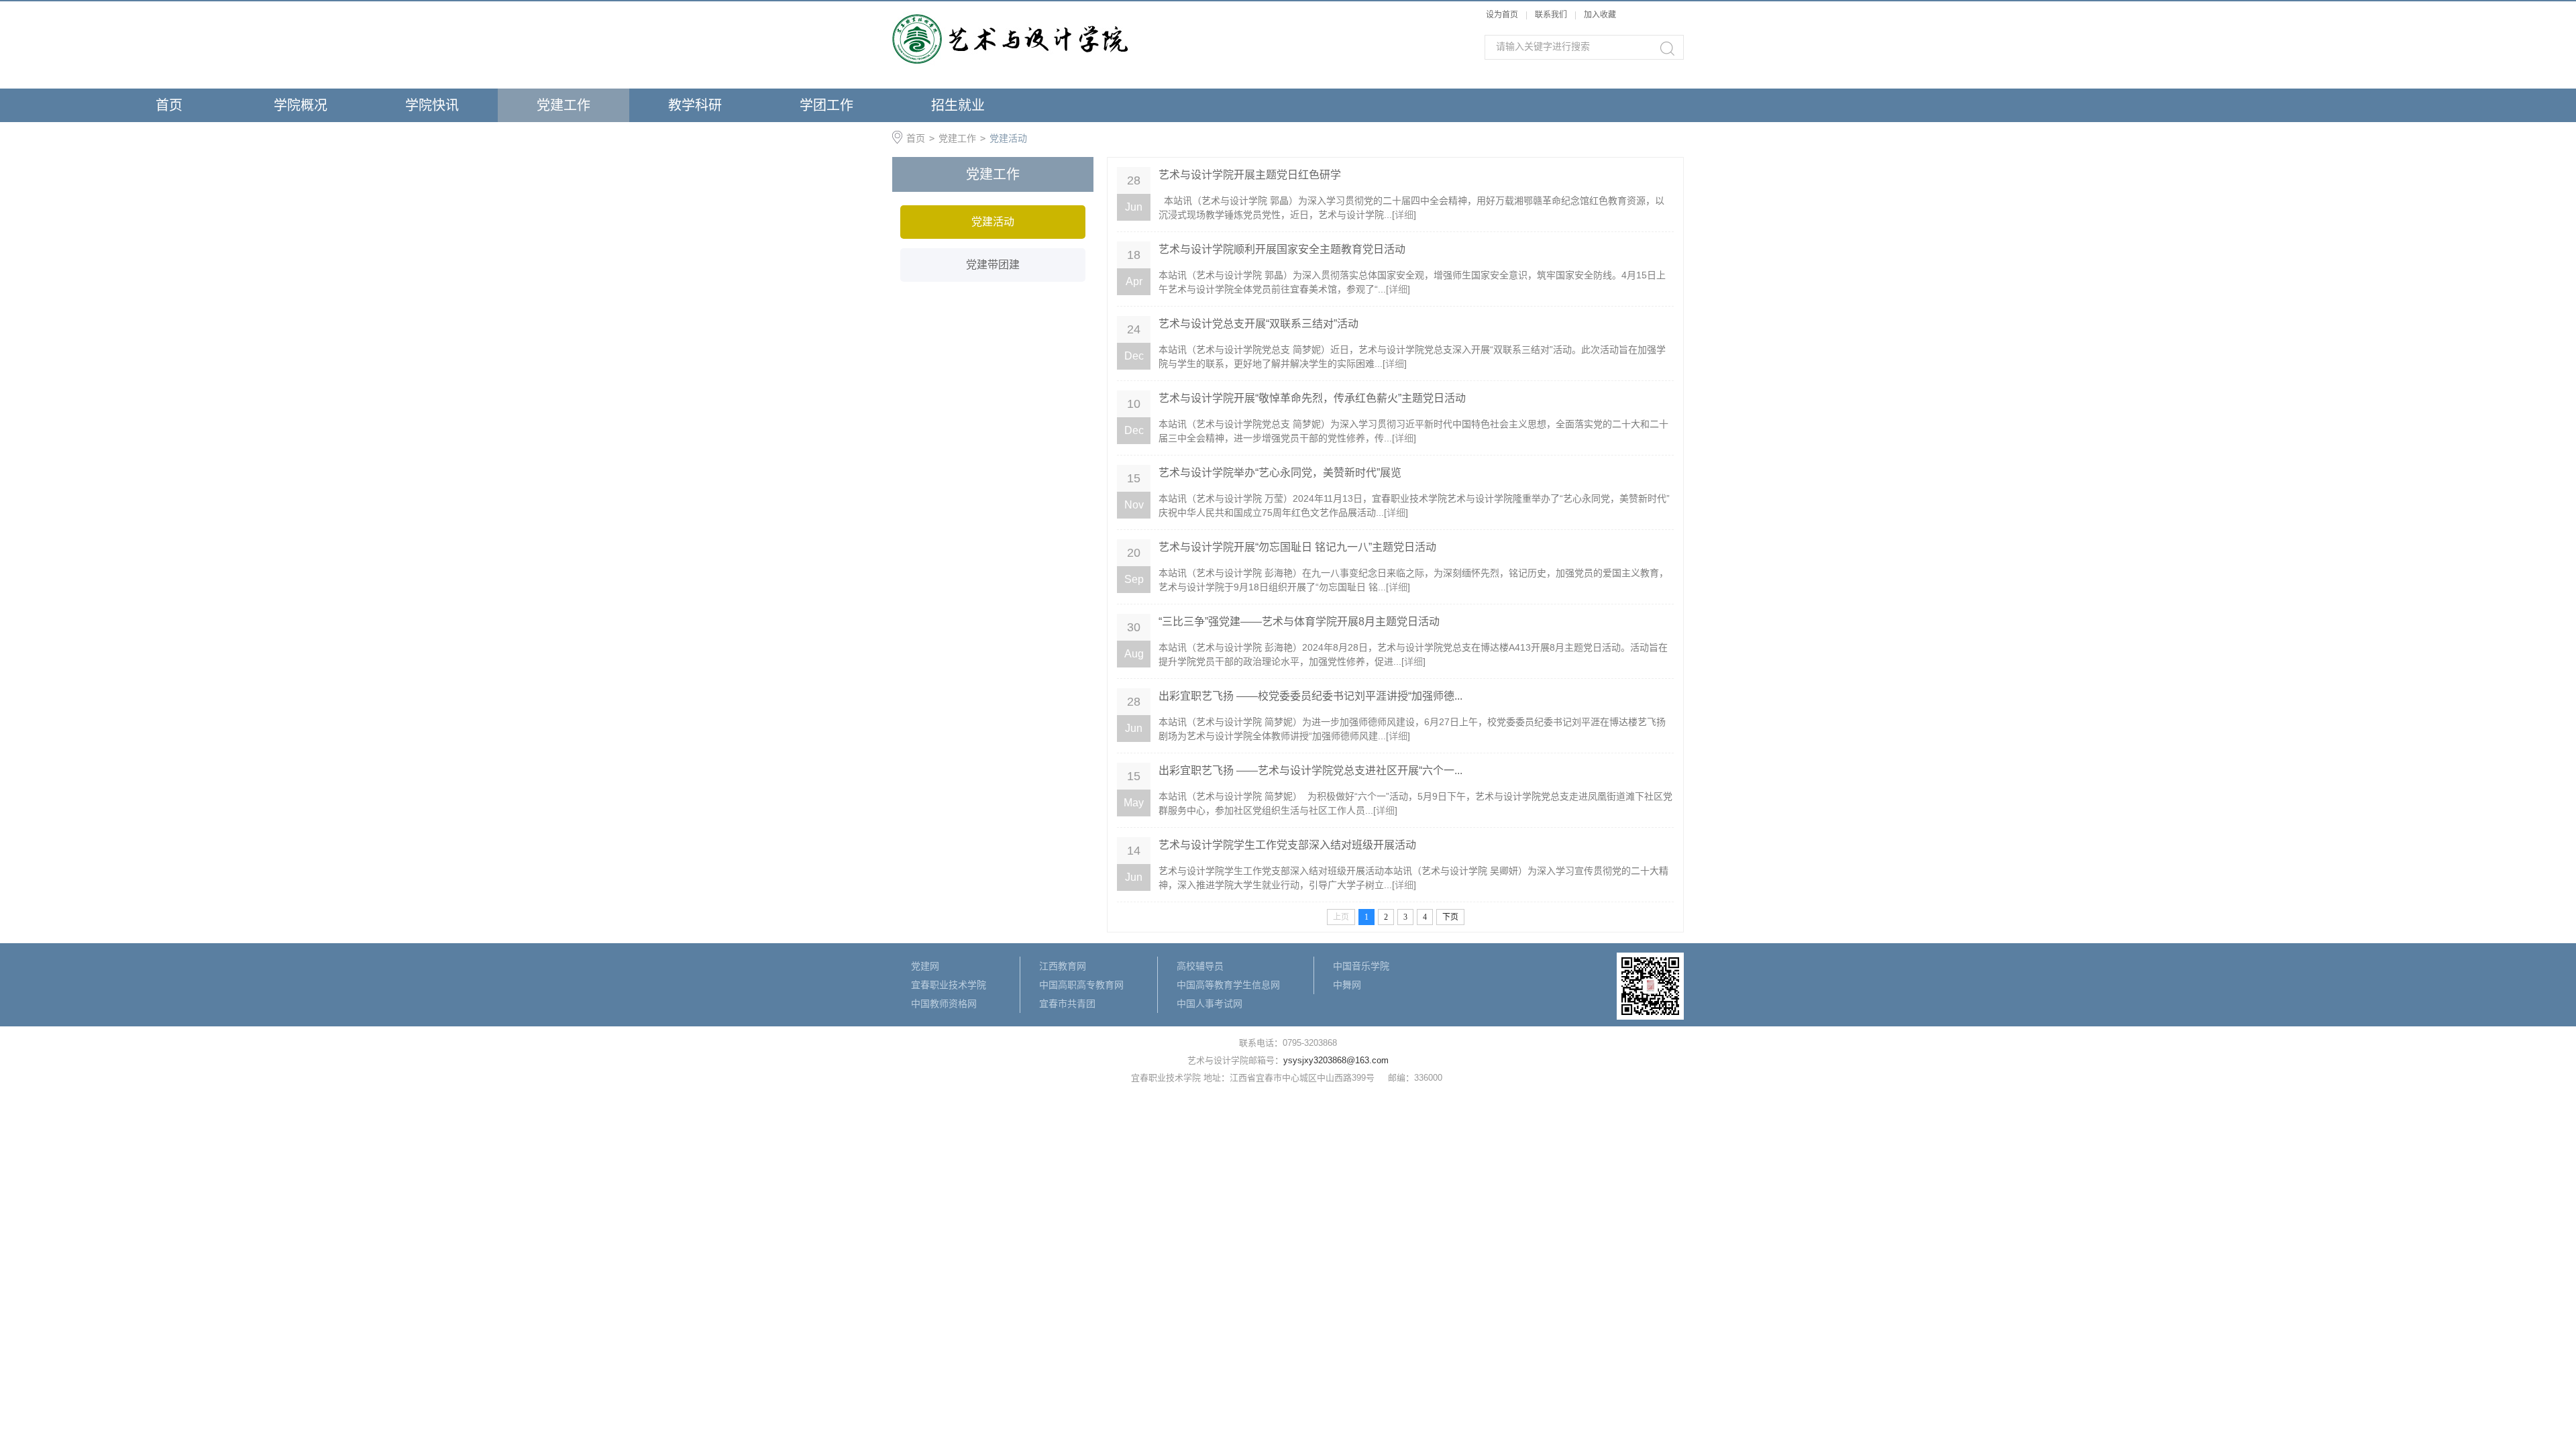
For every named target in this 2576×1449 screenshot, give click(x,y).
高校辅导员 (1200, 966)
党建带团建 (993, 265)
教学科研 (695, 105)
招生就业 (958, 105)
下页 (1450, 917)
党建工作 (563, 105)
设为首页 (1502, 15)
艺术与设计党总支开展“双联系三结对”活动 (1258, 324)
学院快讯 (432, 105)
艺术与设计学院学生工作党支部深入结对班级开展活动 (1287, 845)
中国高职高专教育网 (1081, 985)
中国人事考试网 (1210, 1004)
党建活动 (1008, 138)
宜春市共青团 (1067, 1004)
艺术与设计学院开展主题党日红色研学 (1250, 175)
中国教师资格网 (944, 1004)
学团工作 (826, 105)
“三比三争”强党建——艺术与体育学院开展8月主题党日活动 (1299, 622)
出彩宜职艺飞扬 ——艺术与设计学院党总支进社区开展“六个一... (1310, 770)
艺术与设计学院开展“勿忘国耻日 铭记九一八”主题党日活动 (1297, 547)
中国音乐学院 (1361, 966)
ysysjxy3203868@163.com (1336, 1060)
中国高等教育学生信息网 (1228, 985)
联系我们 (1552, 15)
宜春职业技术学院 (949, 985)
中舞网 (1347, 985)
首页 (169, 105)
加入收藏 (1600, 15)
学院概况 (301, 105)
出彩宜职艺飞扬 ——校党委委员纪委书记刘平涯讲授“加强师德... (1310, 696)
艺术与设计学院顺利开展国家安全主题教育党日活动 (1282, 249)
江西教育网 (1063, 966)
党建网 (925, 966)
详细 (1404, 215)
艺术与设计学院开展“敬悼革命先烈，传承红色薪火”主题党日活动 (1312, 398)
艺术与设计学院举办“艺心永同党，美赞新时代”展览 (1280, 473)
